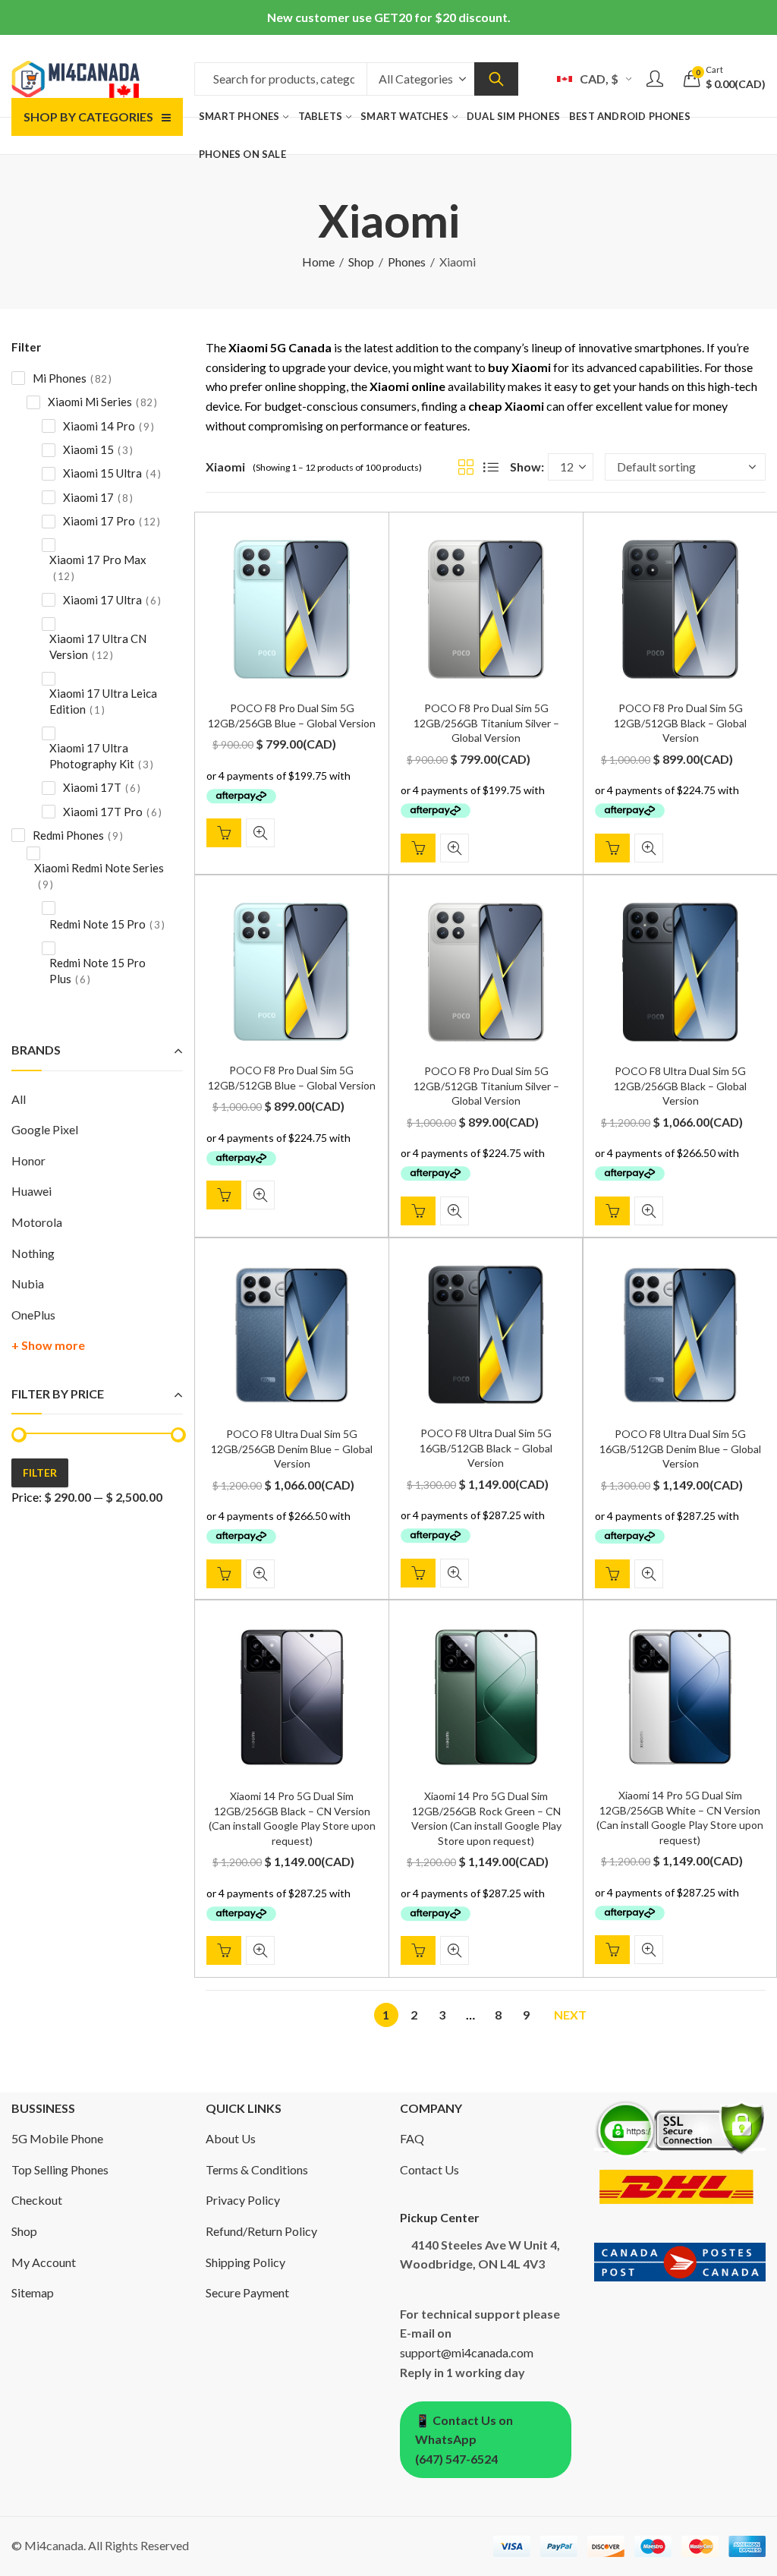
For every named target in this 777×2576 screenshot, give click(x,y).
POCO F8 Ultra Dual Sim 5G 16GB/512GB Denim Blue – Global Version (680, 1449)
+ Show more (48, 1345)
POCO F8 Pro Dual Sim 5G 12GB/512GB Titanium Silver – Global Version (486, 1086)
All (19, 1099)
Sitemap (33, 2292)
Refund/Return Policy (261, 2231)
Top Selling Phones (60, 2169)
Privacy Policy (243, 2200)
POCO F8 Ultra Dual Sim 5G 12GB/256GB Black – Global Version (680, 1086)
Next (570, 2015)
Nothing (33, 1253)
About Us (231, 2138)
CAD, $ (599, 79)
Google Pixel (45, 1129)
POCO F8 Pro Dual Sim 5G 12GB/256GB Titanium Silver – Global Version (486, 723)
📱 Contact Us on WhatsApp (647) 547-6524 (464, 2439)
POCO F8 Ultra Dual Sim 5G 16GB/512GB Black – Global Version (486, 1448)
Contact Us (429, 2169)
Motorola (37, 1222)
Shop (361, 262)
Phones (407, 262)
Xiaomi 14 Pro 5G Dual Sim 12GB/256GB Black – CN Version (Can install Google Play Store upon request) (292, 1818)
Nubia (28, 1283)
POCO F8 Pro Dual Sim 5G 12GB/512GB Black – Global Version (680, 723)
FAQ (412, 2138)
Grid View (466, 467)
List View (491, 467)
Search (496, 79)
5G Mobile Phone (57, 2138)
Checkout (37, 2200)
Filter (40, 1472)
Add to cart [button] (224, 833)
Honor (28, 1160)
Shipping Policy (245, 2262)
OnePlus (33, 1315)
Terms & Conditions (257, 2169)
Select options (224, 1951)
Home (318, 262)
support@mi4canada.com (467, 2352)
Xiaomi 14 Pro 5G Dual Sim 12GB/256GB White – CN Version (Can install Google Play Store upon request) (680, 1818)
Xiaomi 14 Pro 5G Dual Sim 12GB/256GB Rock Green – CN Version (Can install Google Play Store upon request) (486, 1818)
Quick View (260, 833)
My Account (44, 2262)
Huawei (31, 1191)
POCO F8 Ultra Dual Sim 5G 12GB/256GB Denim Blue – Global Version (292, 1449)
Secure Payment (247, 2292)
